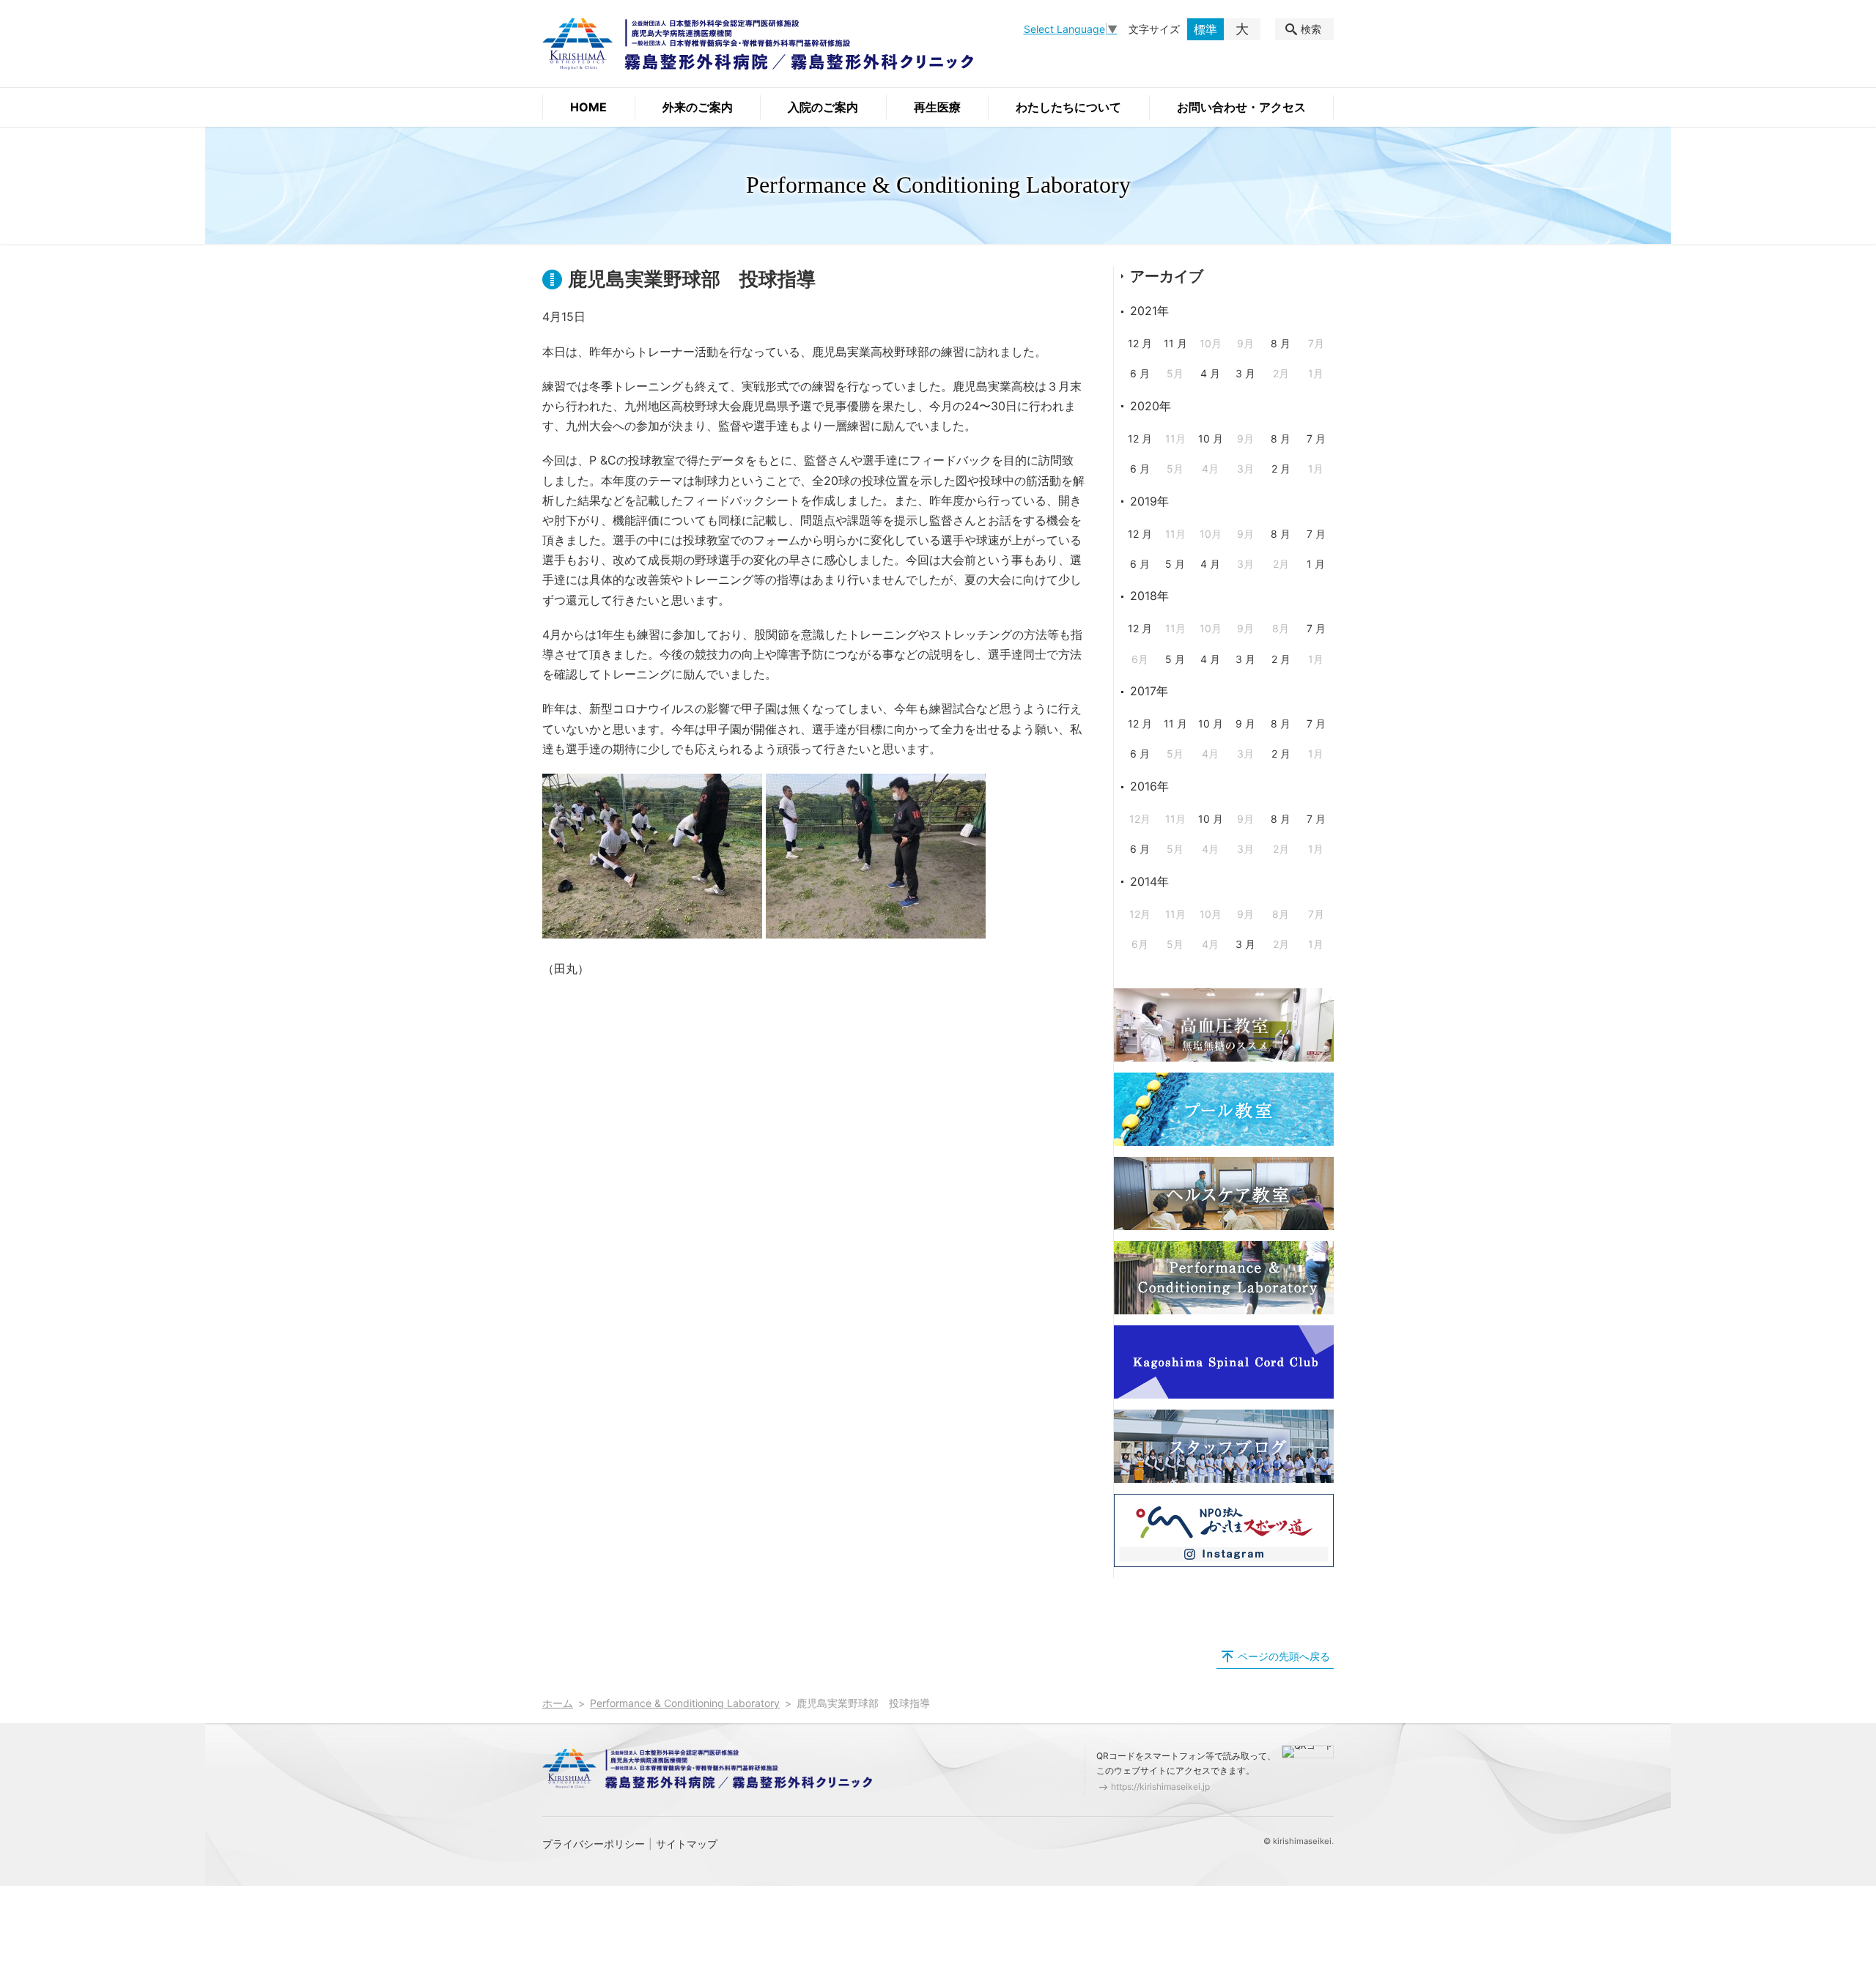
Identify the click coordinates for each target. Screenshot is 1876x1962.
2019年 (1149, 501)
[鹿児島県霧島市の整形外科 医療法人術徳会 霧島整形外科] (758, 44)
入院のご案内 (823, 107)
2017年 (1149, 691)
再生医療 (937, 107)
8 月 (1281, 343)
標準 (1205, 29)
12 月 (1140, 343)
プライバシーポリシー (594, 1844)
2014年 (1149, 881)
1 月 (1316, 564)
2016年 (1149, 786)
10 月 (1211, 438)
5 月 (1175, 564)
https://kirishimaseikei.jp (1160, 1787)
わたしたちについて (1068, 107)
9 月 (1245, 723)
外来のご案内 (698, 107)
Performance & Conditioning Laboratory (685, 1703)
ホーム (558, 1703)
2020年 (1151, 406)
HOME (588, 107)
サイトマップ (687, 1844)
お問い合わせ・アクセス (1241, 107)
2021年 (1149, 311)
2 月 (1281, 469)
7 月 (1316, 438)
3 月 (1245, 373)
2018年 (1149, 596)
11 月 (1175, 343)
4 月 (1210, 373)
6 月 (1140, 373)
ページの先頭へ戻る (1284, 1656)
